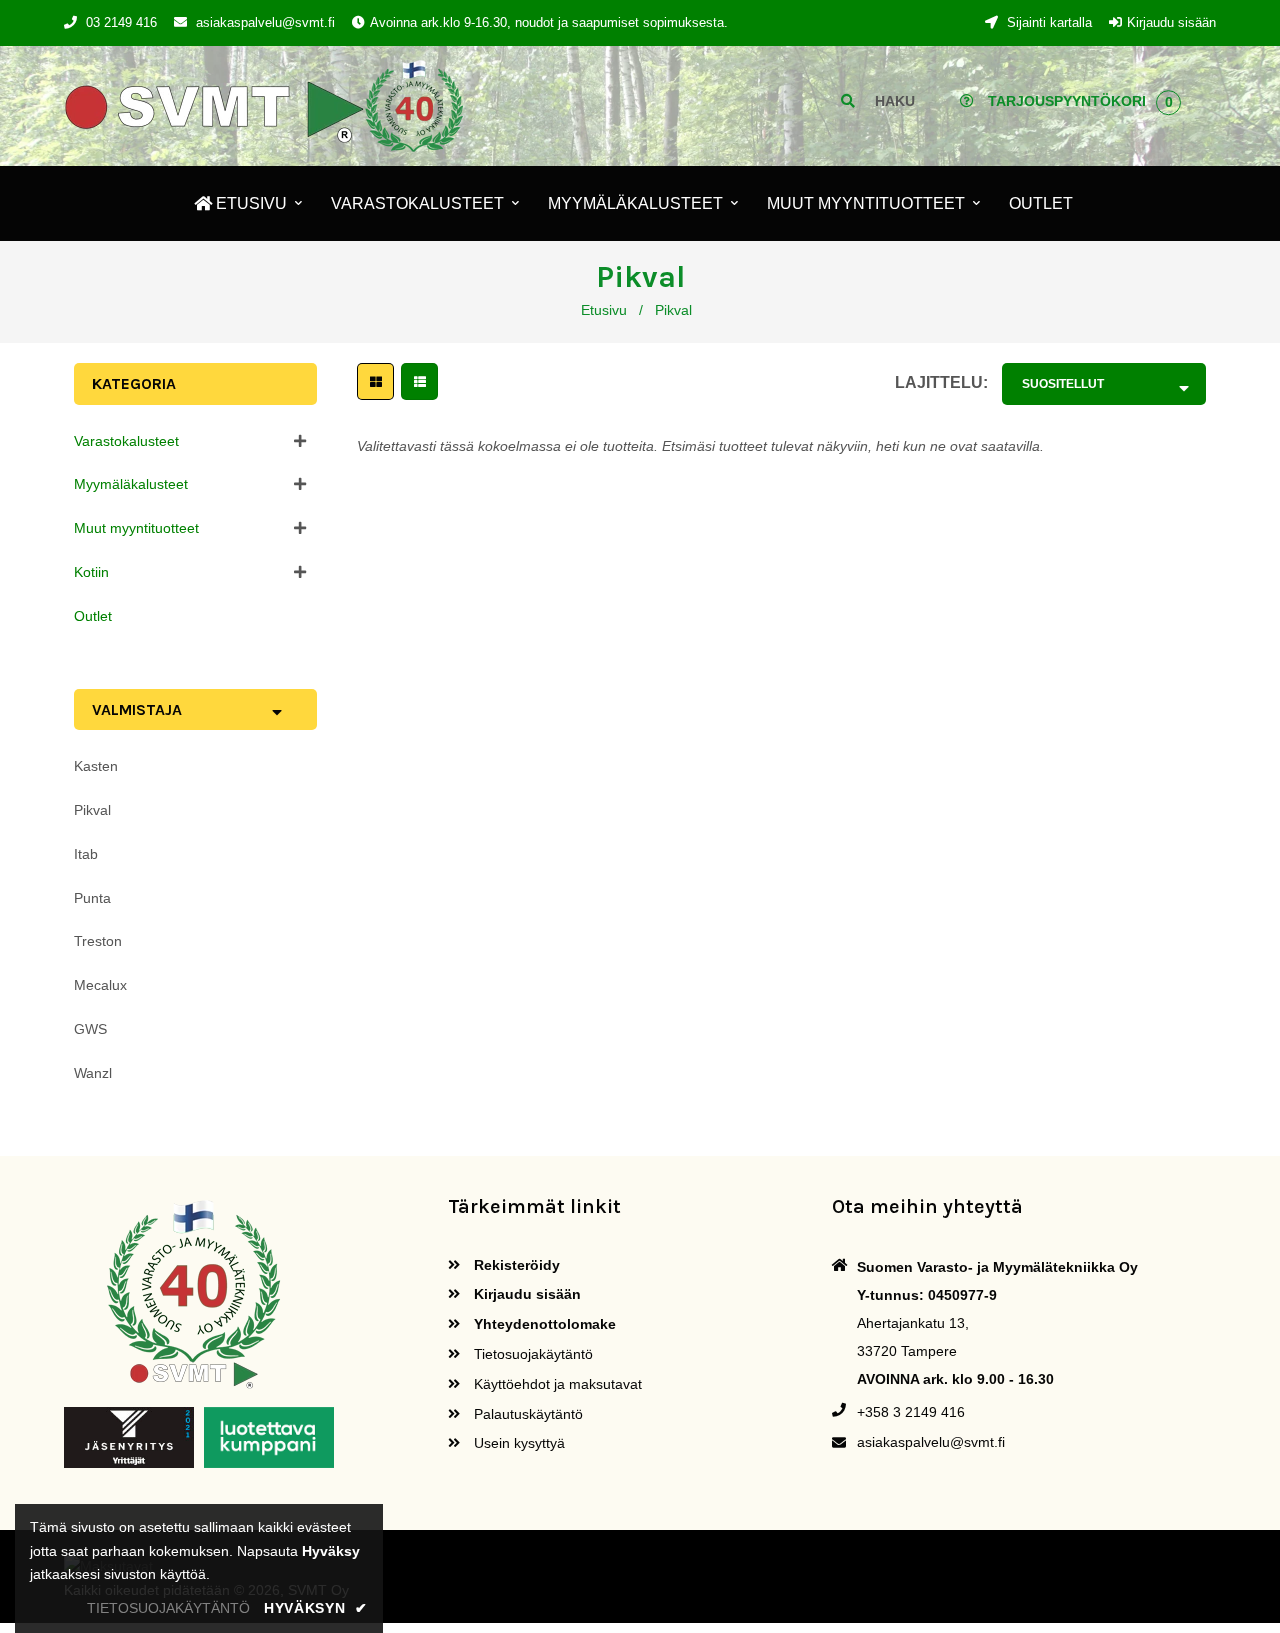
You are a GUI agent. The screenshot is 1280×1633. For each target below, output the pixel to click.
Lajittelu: (941, 382)
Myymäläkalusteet (131, 484)
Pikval (92, 810)
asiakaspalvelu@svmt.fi (265, 22)
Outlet (93, 616)
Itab (86, 854)
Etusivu (604, 310)
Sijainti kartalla (1047, 22)
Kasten (96, 766)
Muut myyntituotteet (136, 528)
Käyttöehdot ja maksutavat (556, 1384)
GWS (90, 1029)
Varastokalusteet (126, 441)
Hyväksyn (316, 1608)
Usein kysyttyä (517, 1443)
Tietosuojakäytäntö (531, 1354)
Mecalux (100, 985)
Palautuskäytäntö (526, 1414)
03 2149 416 (121, 22)
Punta (92, 898)
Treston (98, 941)
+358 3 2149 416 (911, 1412)
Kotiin (91, 572)
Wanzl (93, 1073)
